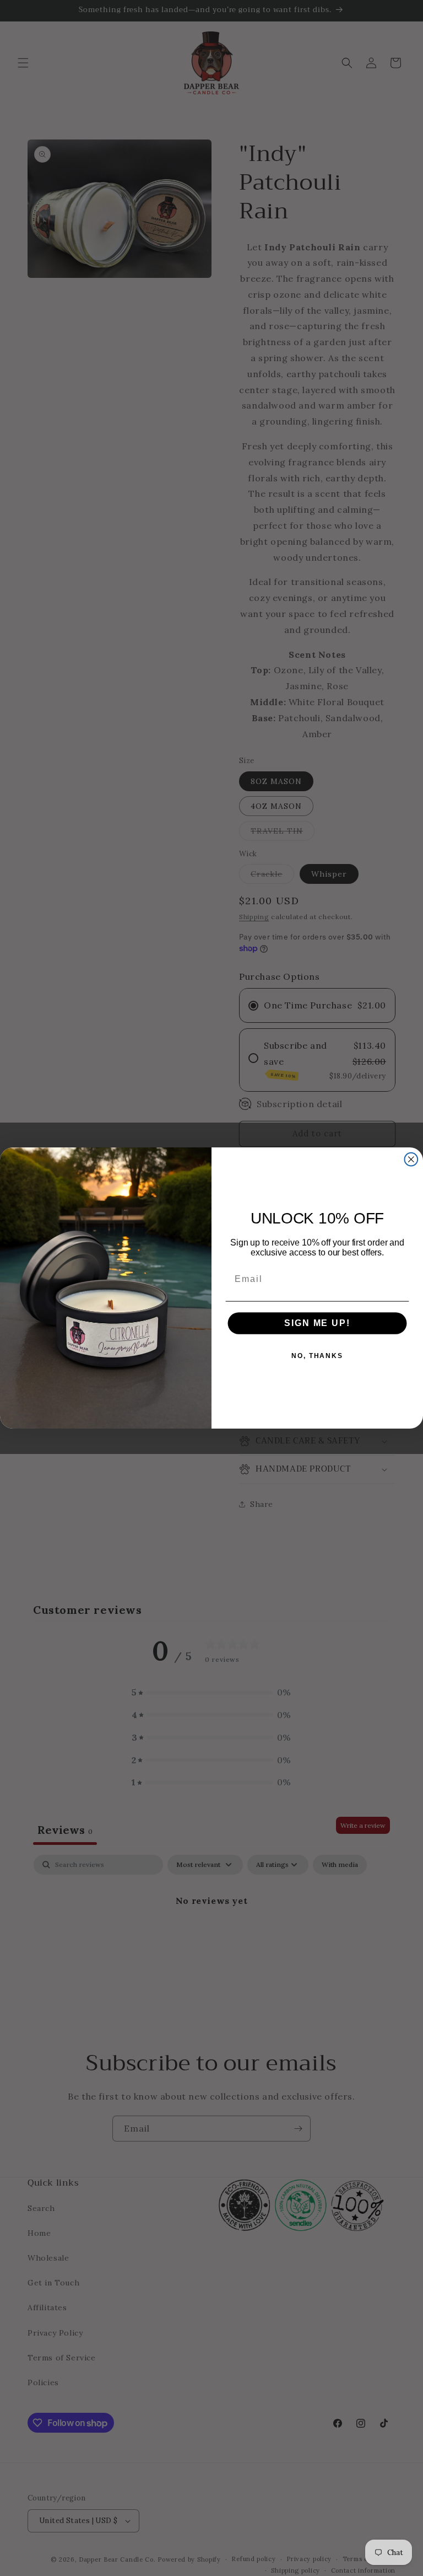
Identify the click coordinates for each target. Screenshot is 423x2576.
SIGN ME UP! (317, 1323)
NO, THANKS (317, 1356)
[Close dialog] (411, 1160)
